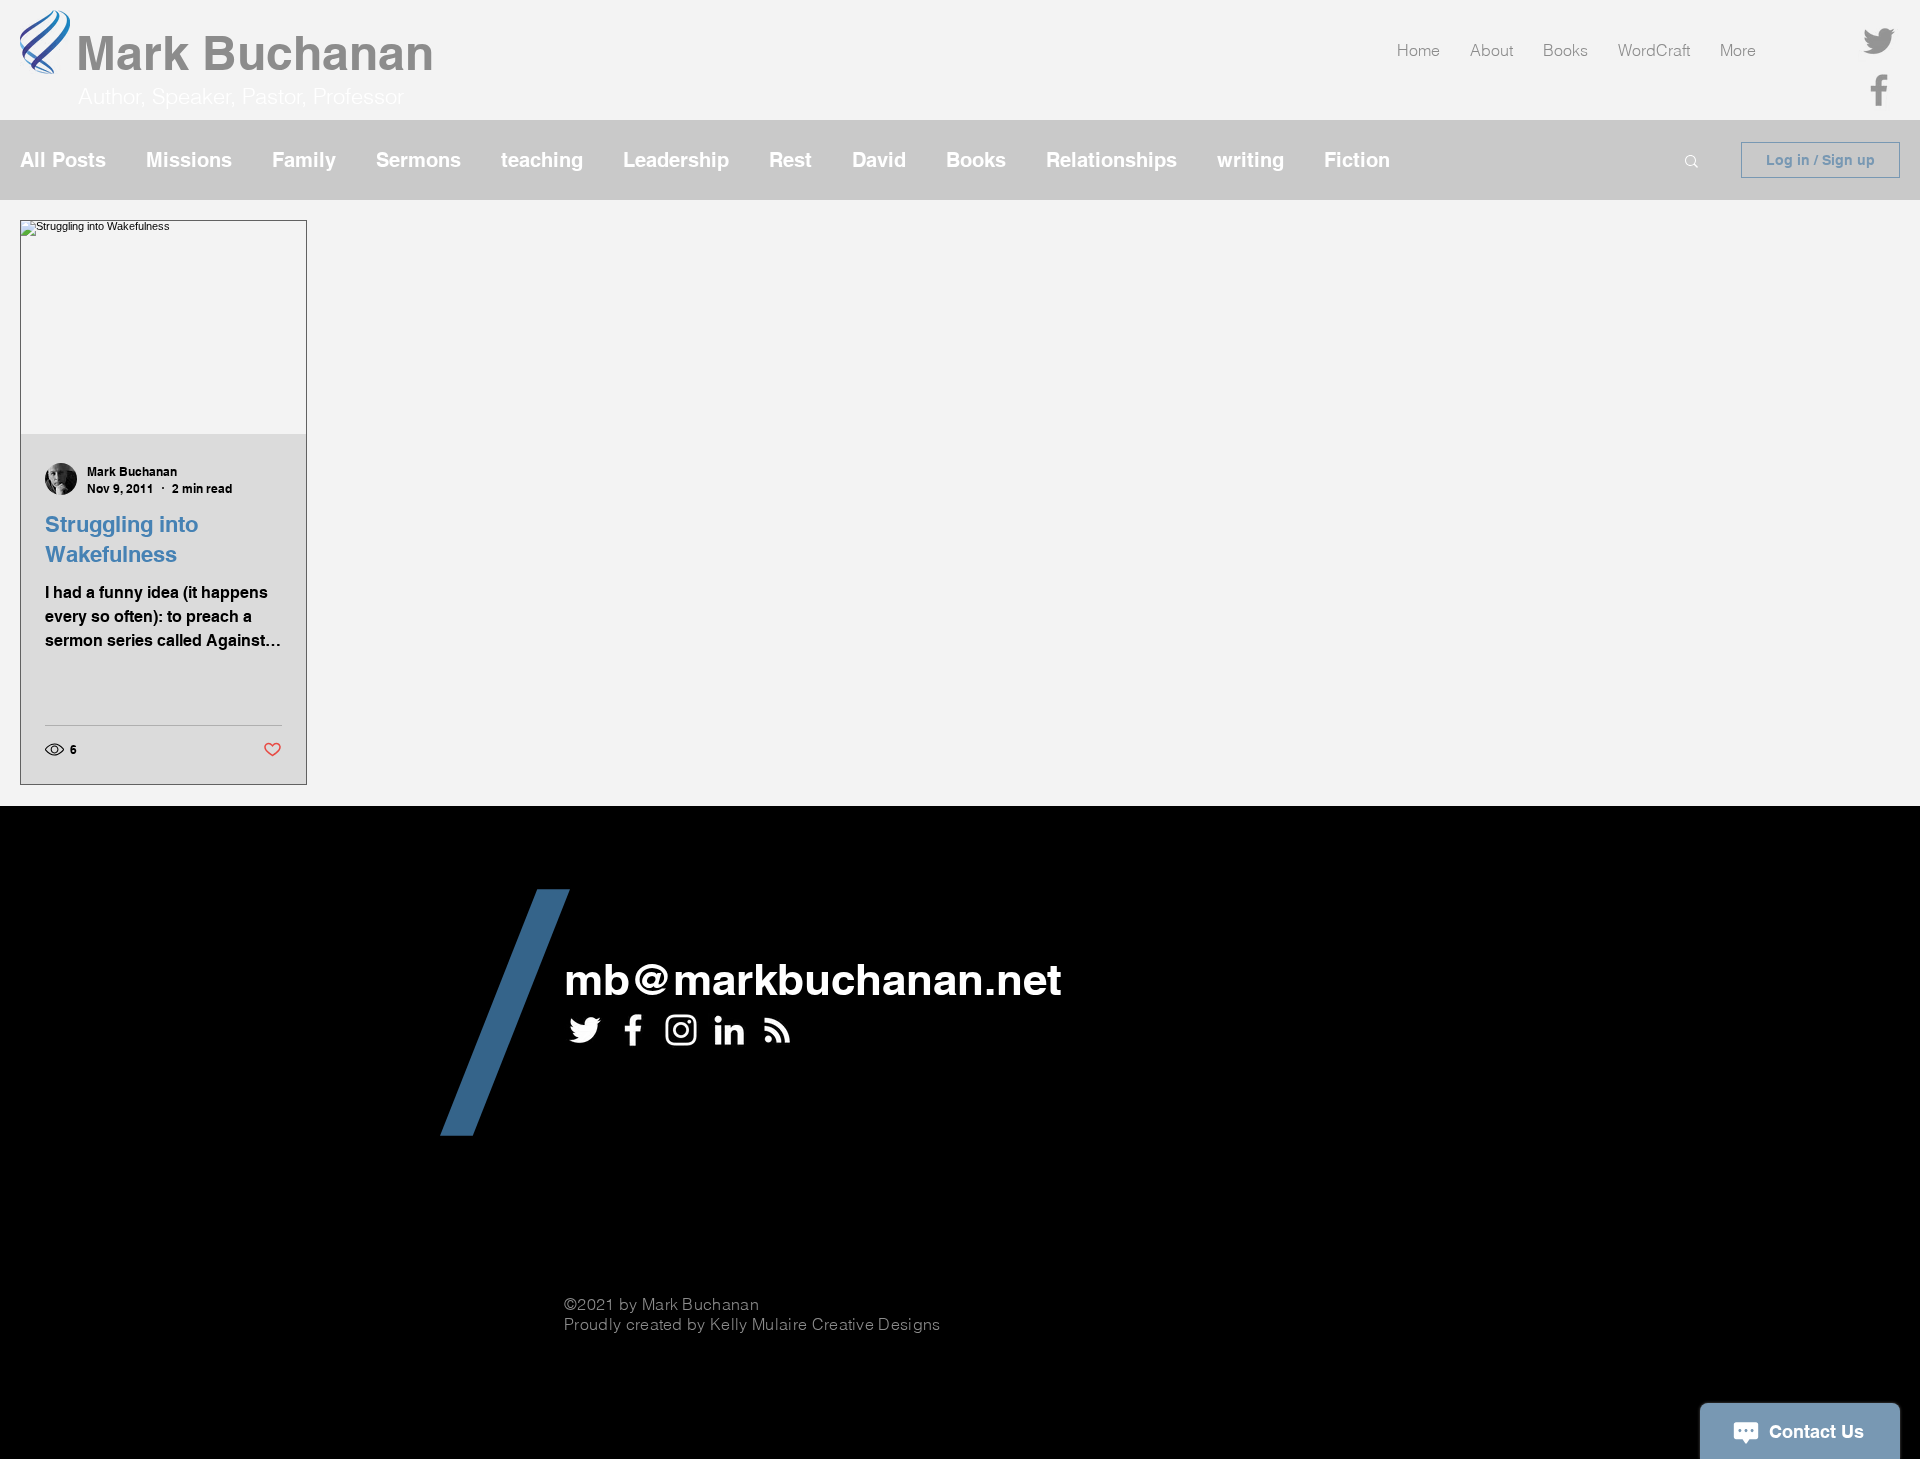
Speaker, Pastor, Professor (278, 96)
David (879, 160)
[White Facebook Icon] (633, 1030)
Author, (115, 96)
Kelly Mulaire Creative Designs (825, 1324)
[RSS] (777, 1030)
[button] (1691, 162)
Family (304, 160)
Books (976, 160)
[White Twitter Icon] (585, 1030)
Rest (790, 160)
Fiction (1357, 160)
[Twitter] (1879, 41)
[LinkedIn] (729, 1030)
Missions (189, 160)
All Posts (63, 160)
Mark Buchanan (255, 52)
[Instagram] (681, 1030)
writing (1250, 160)
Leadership (676, 160)
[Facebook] (1879, 90)
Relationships (1111, 160)
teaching (542, 160)
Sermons (418, 160)
